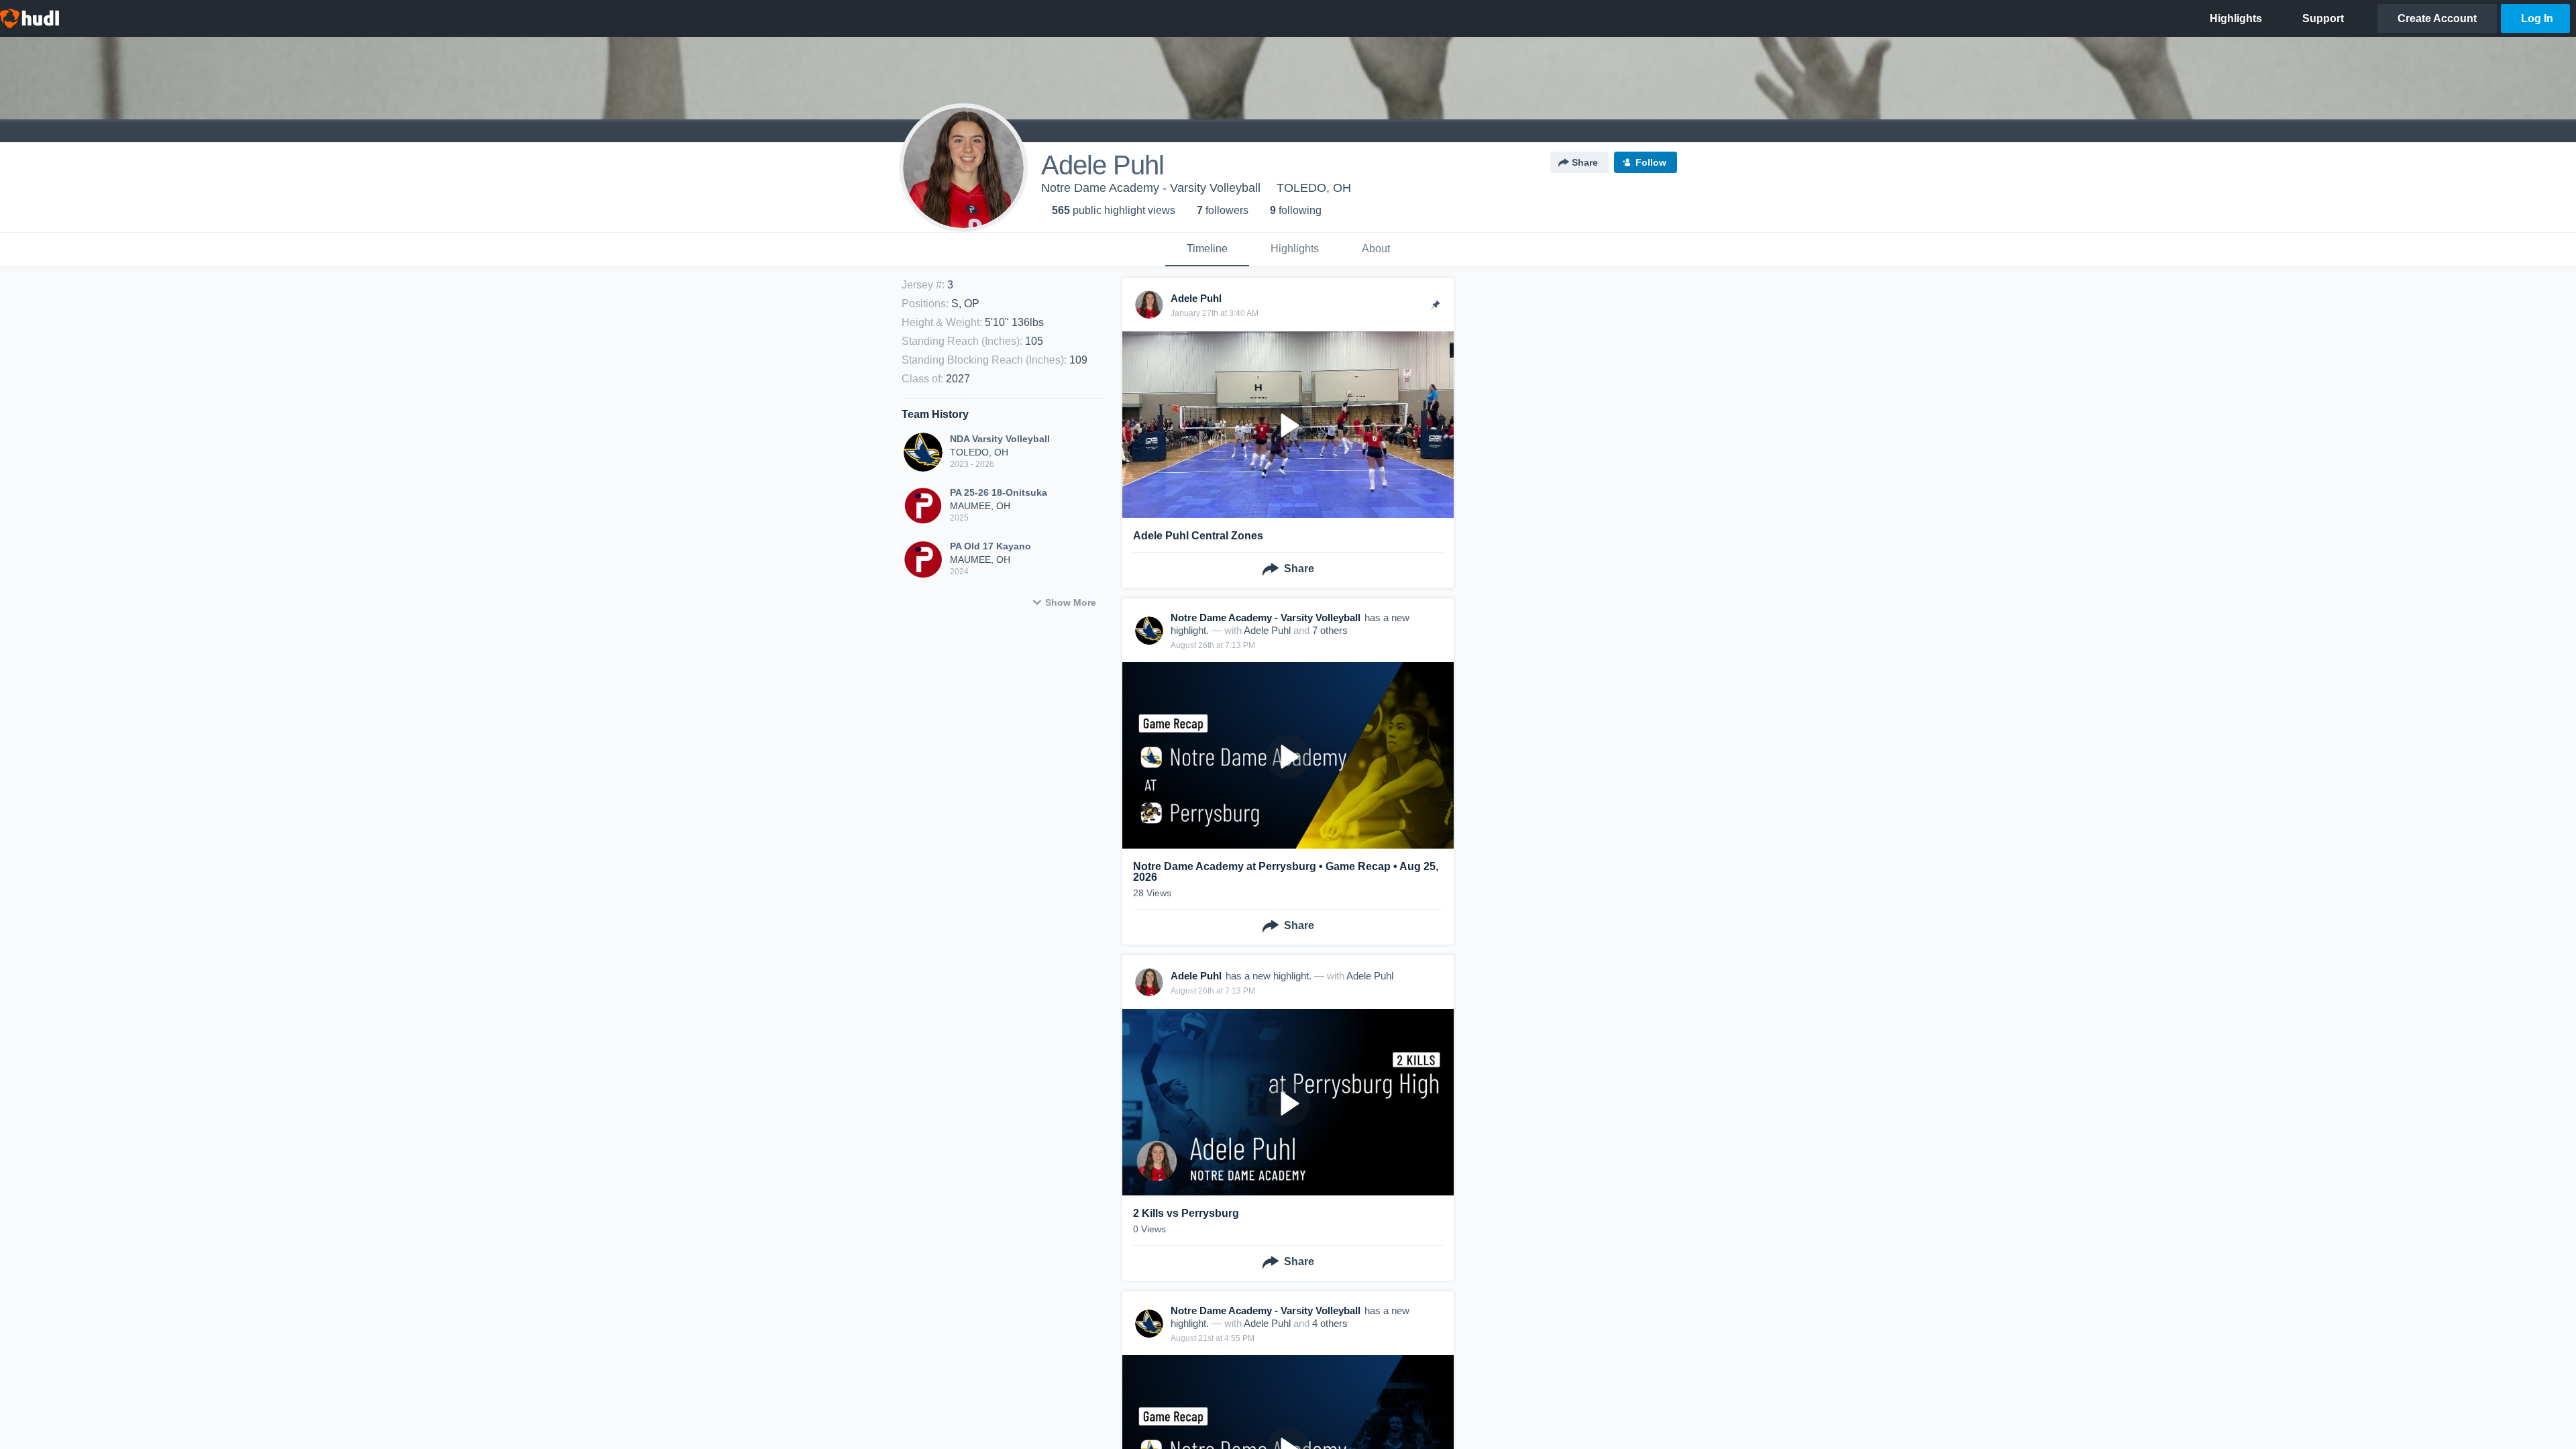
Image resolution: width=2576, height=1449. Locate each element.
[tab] (1207, 250)
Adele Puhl (1267, 630)
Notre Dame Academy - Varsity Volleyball (1151, 188)
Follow (1651, 162)
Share (1585, 162)
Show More (1071, 602)
